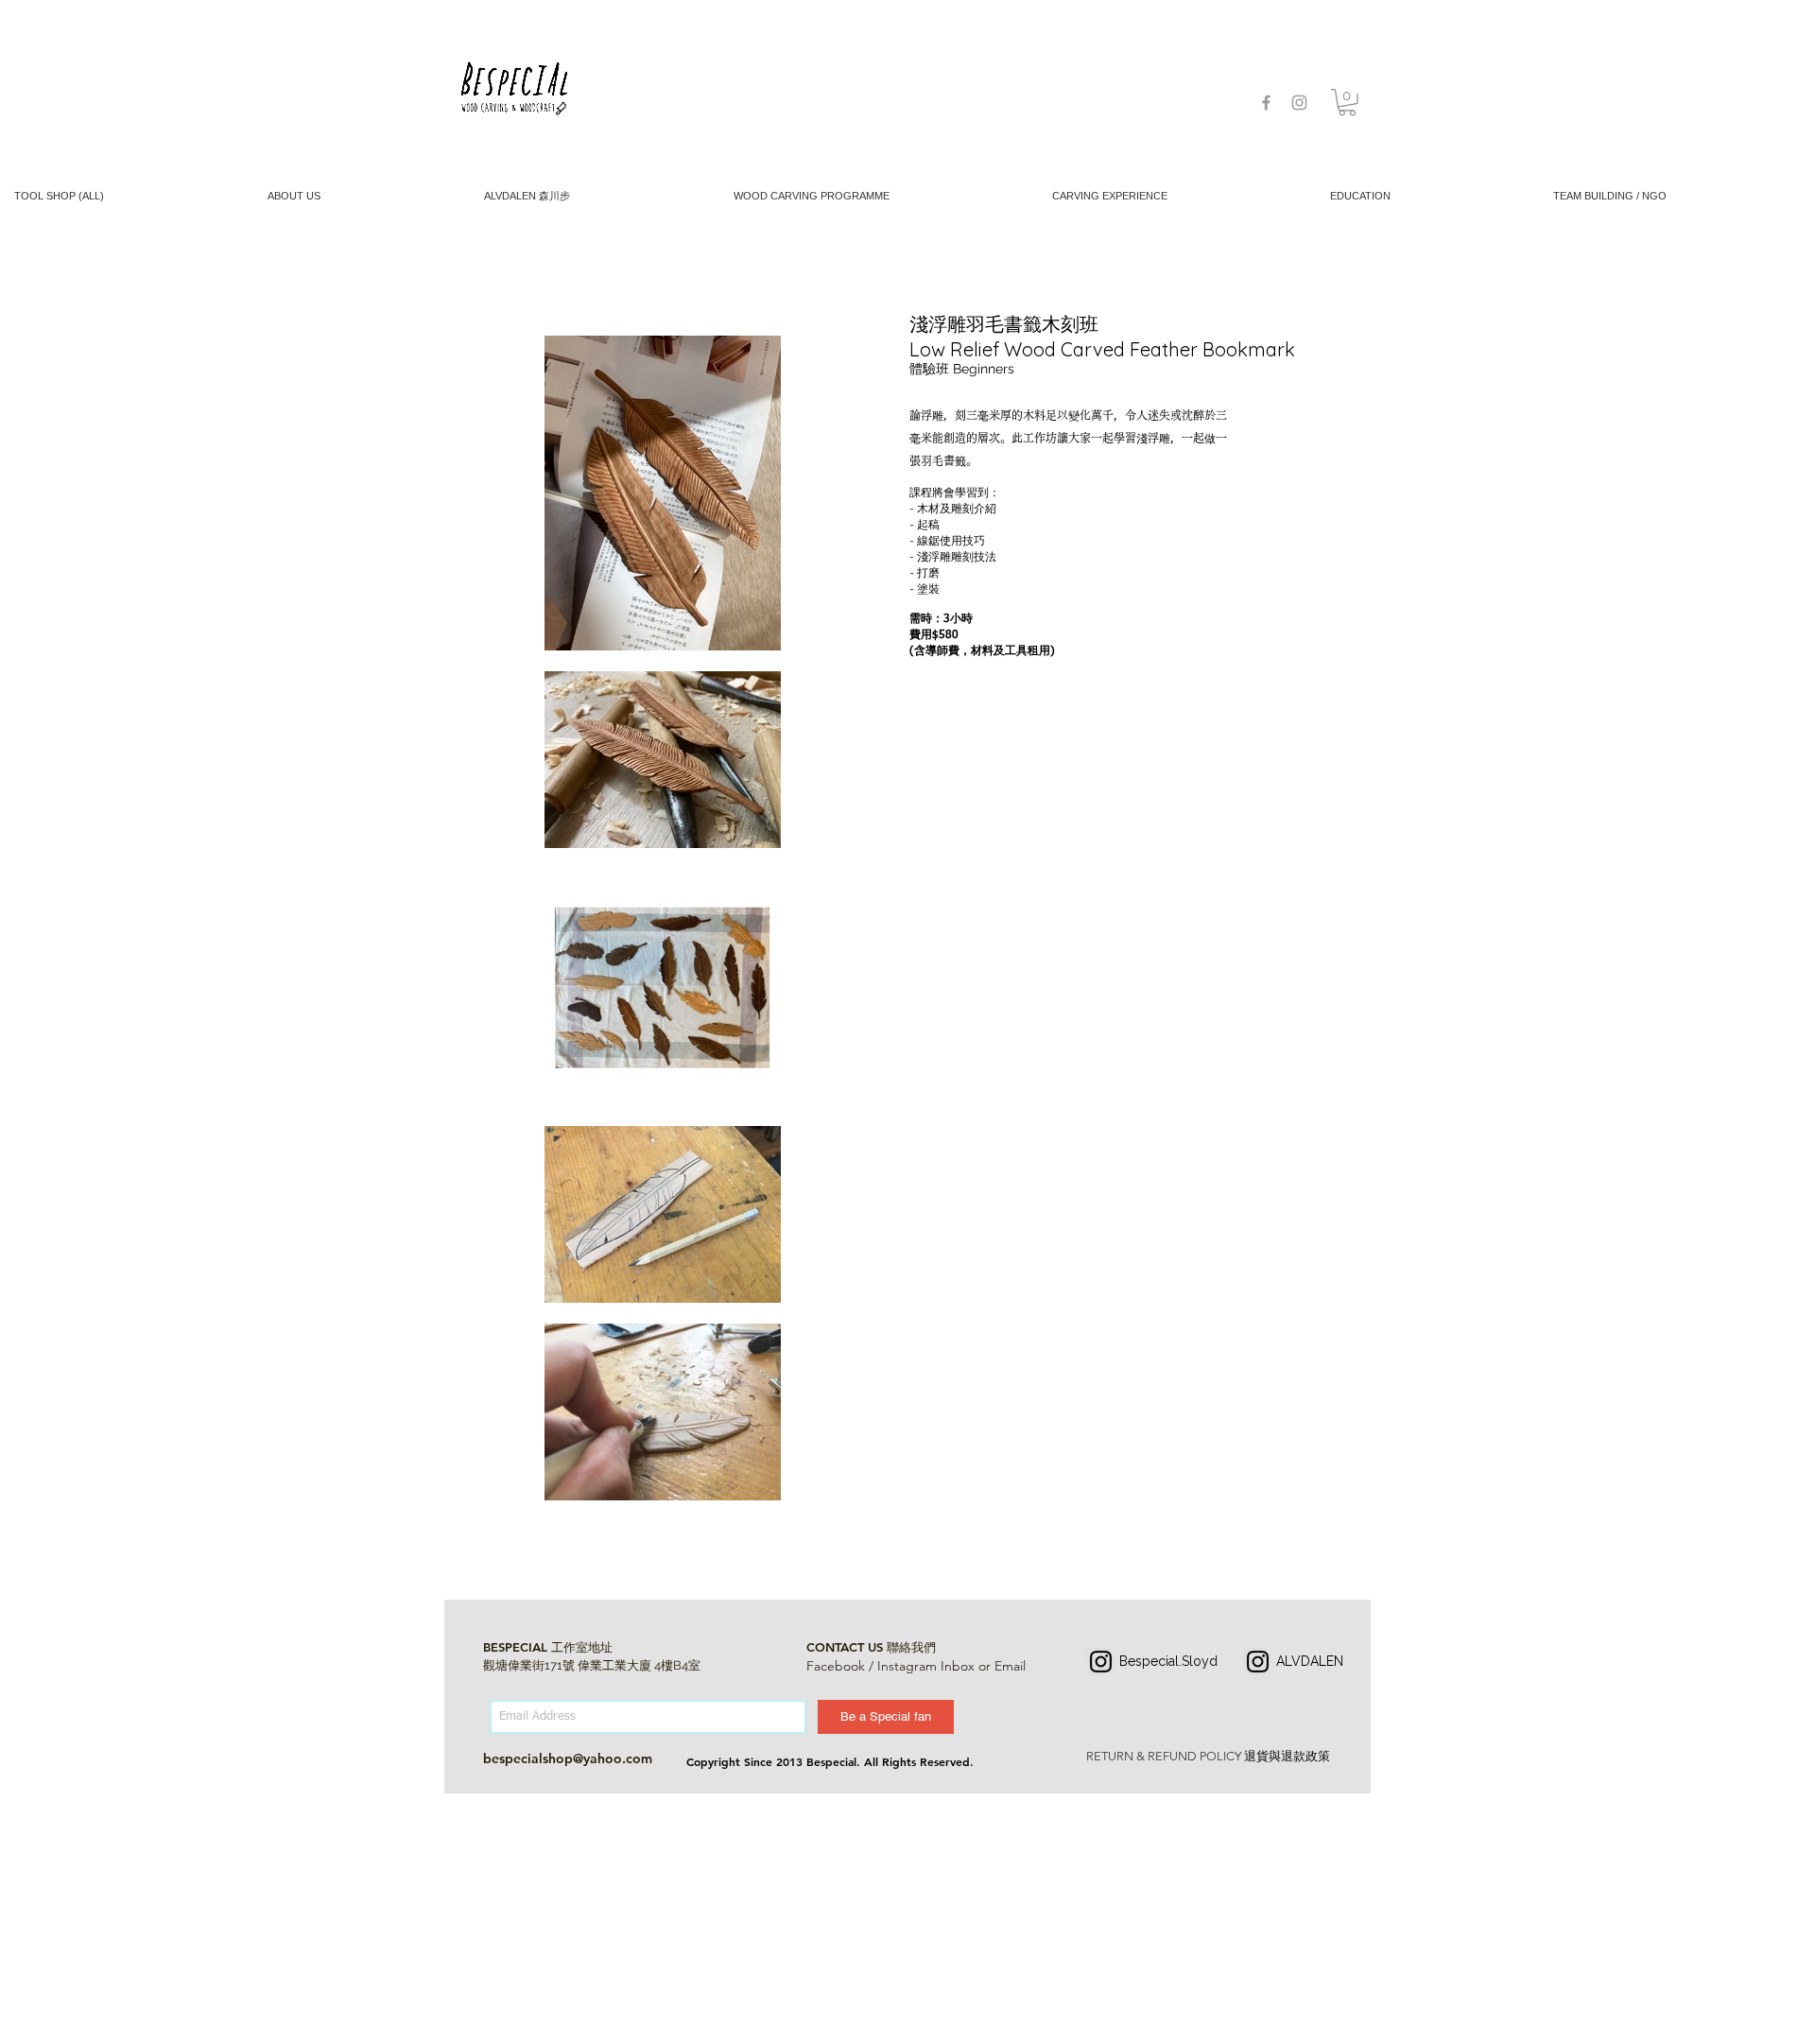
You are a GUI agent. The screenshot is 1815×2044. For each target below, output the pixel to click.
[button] (1347, 103)
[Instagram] (1101, 1662)
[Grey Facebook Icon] (1266, 103)
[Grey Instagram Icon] (1299, 103)
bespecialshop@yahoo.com (568, 1758)
